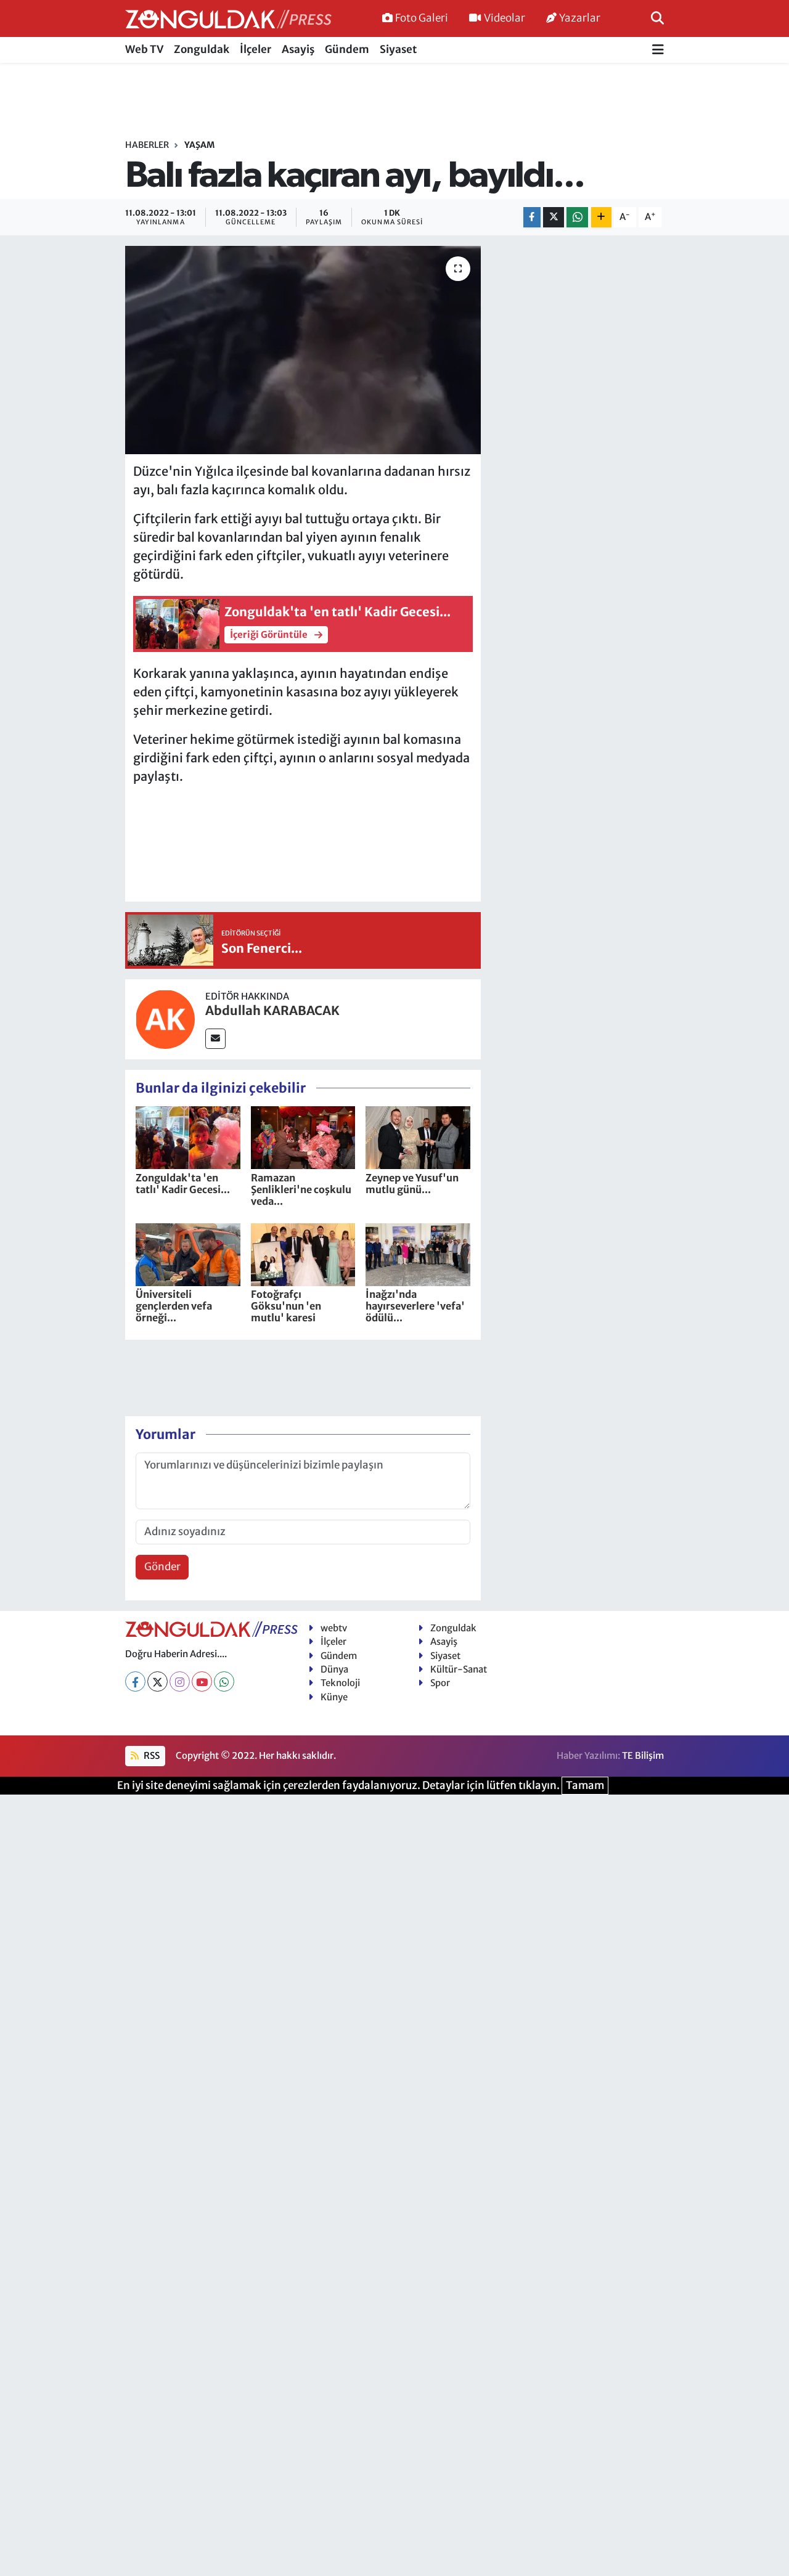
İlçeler (256, 49)
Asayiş (298, 49)
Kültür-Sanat (459, 1669)
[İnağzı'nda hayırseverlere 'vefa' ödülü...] (418, 1253)
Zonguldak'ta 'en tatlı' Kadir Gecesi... (183, 1184)
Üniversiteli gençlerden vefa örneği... (174, 1306)
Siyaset (398, 49)
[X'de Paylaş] (554, 217)
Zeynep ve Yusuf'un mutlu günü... (412, 1184)
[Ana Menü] (658, 50)
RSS (151, 1755)
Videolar (505, 18)
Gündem (347, 49)
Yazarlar (580, 18)
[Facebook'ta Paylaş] (532, 217)
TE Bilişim (643, 1755)
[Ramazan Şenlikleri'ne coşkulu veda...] (303, 1137)
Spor (440, 1683)
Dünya (334, 1669)
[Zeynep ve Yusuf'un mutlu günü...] (418, 1137)
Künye (334, 1697)
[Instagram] (180, 1681)
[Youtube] (202, 1681)
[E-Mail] (215, 1039)
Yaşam (199, 145)
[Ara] (657, 18)
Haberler (147, 145)
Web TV (144, 49)
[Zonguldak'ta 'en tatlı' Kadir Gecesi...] (188, 1137)
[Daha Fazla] (601, 217)
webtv (334, 1628)
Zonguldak (202, 49)
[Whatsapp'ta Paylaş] (577, 217)
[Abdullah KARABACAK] (165, 1018)
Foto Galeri (422, 18)
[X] (157, 1681)
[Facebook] (135, 1681)
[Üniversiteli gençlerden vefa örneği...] (188, 1253)
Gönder (162, 1567)
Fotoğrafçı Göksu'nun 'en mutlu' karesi (286, 1306)
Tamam (585, 1785)
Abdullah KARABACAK (272, 1010)
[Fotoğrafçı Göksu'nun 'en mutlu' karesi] (303, 1253)
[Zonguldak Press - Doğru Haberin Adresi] (228, 19)
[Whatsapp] (224, 1681)
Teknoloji (340, 1683)
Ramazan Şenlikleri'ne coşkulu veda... (301, 1189)
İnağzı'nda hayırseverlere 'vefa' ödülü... (415, 1306)
